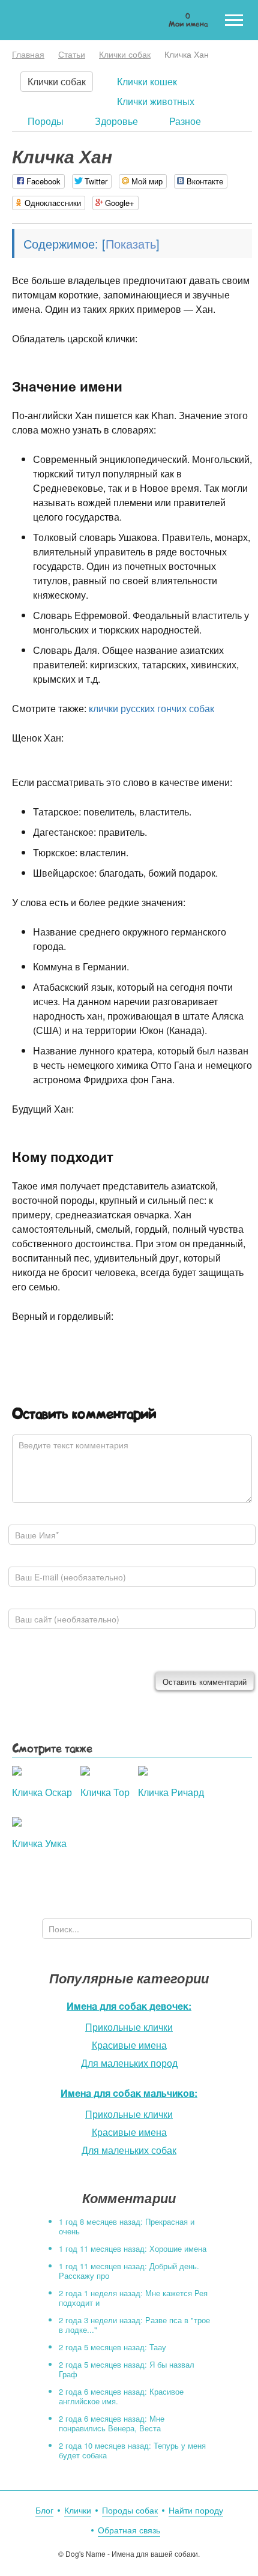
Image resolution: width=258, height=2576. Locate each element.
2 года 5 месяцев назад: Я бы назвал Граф (127, 2369)
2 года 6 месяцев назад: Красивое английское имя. (121, 2396)
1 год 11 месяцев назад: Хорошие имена (133, 2248)
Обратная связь (129, 2530)
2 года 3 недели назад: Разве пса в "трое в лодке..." (134, 2325)
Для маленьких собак (129, 2150)
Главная (28, 54)
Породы (46, 121)
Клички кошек (147, 81)
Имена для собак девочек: (129, 2006)
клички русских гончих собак (151, 708)
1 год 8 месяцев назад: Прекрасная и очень (127, 2226)
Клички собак (125, 54)
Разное (185, 121)
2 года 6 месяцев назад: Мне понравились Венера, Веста (112, 2423)
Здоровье (116, 121)
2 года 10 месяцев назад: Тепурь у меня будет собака (132, 2450)
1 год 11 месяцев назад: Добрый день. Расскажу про (129, 2271)
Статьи (72, 54)
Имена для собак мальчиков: (129, 2093)
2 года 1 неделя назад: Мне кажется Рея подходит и (133, 2298)
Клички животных (156, 101)
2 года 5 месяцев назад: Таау (112, 2347)
